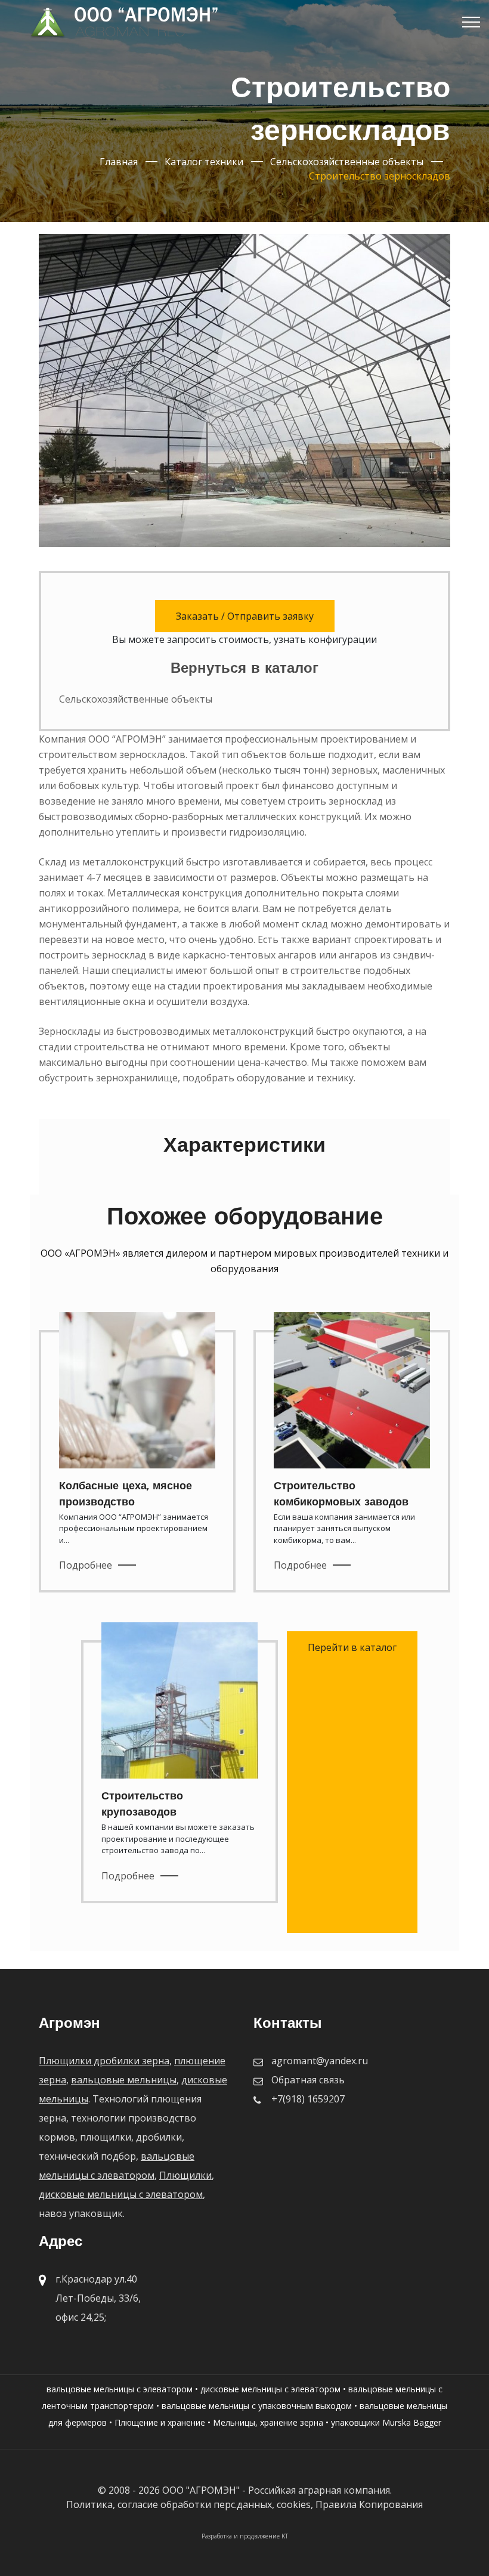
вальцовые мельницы (124, 2080)
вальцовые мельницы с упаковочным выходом (257, 2406)
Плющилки (185, 2175)
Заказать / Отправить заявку (245, 616)
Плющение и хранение (160, 2422)
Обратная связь (308, 2080)
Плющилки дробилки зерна (104, 2061)
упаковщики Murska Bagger (386, 2422)
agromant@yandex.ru (320, 2061)
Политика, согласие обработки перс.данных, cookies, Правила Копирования (244, 2504)
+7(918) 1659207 (308, 2099)
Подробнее (86, 1565)
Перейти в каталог (352, 1647)
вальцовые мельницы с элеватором (120, 2389)
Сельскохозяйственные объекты (136, 699)
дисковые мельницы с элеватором (121, 2194)
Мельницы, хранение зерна (268, 2422)
